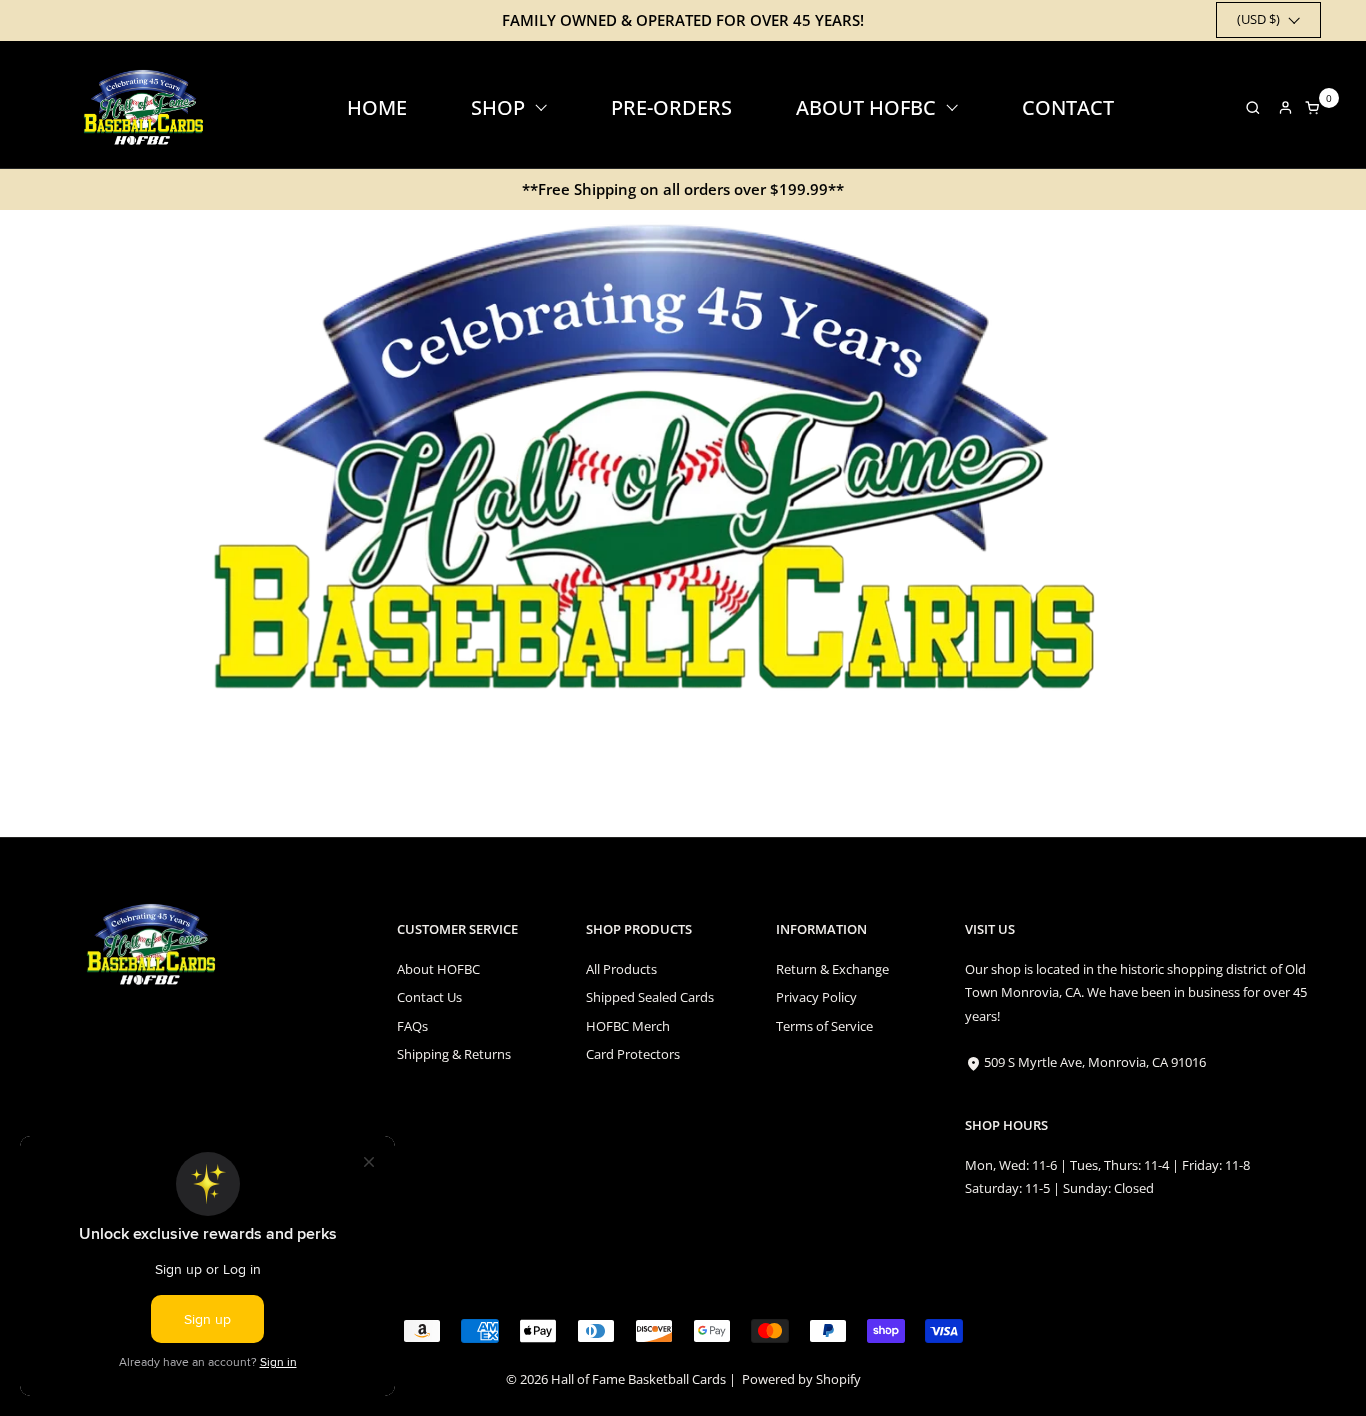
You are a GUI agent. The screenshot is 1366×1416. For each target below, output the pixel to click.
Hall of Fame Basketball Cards (638, 1379)
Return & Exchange (832, 969)
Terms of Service (824, 1026)
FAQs (412, 1026)
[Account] (1285, 107)
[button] (1247, 107)
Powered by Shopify (801, 1379)
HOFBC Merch (628, 1026)
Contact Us (429, 997)
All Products (621, 969)
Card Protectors (633, 1054)
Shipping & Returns (454, 1054)
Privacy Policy (816, 997)
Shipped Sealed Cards (650, 997)
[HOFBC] (147, 107)
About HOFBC (438, 969)
